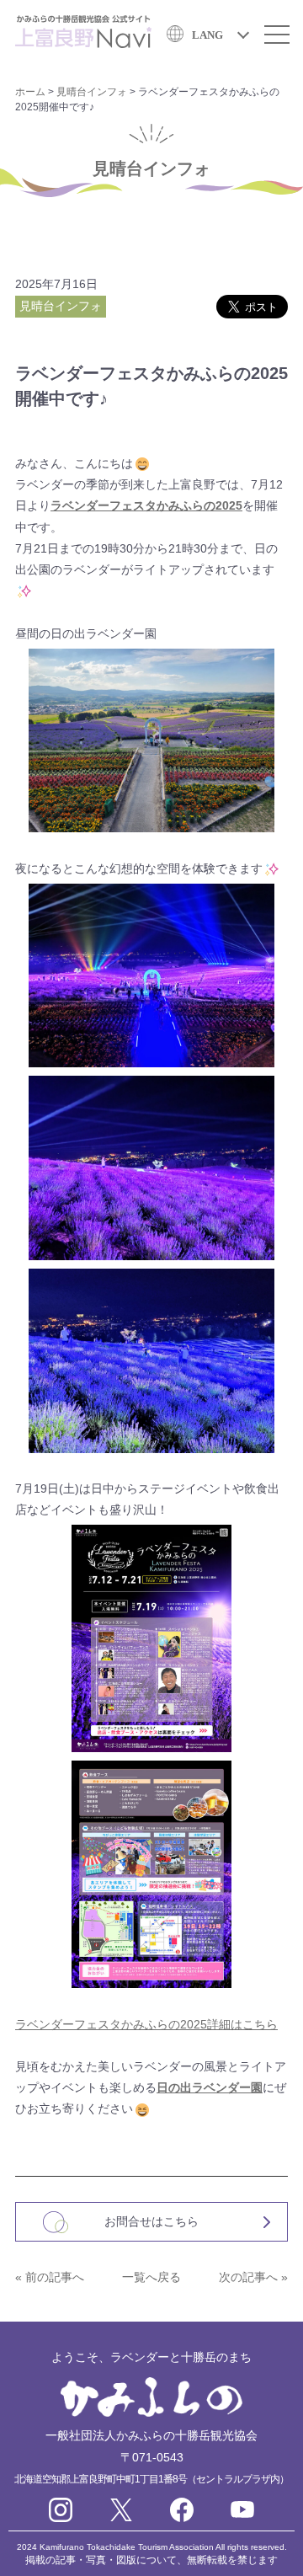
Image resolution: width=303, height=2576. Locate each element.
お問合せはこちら (151, 2221)
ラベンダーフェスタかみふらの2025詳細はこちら (146, 2024)
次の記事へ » (253, 2277)
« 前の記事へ (50, 2277)
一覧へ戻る (151, 2277)
